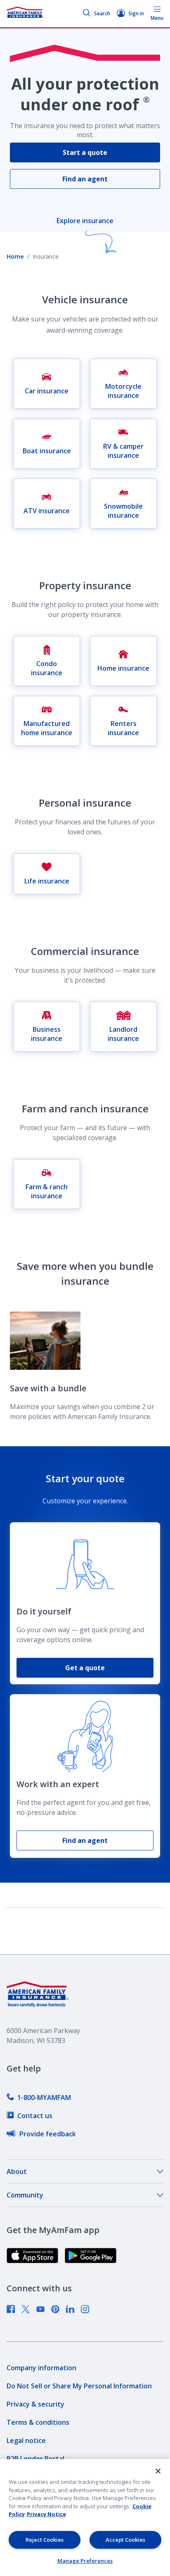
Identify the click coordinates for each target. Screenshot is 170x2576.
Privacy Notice (46, 2514)
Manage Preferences (85, 2561)
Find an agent (85, 179)
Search (102, 13)
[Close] (158, 2471)
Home (15, 256)
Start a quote (85, 152)
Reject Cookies (45, 2540)
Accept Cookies (125, 2540)
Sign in (136, 13)
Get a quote (85, 1668)
